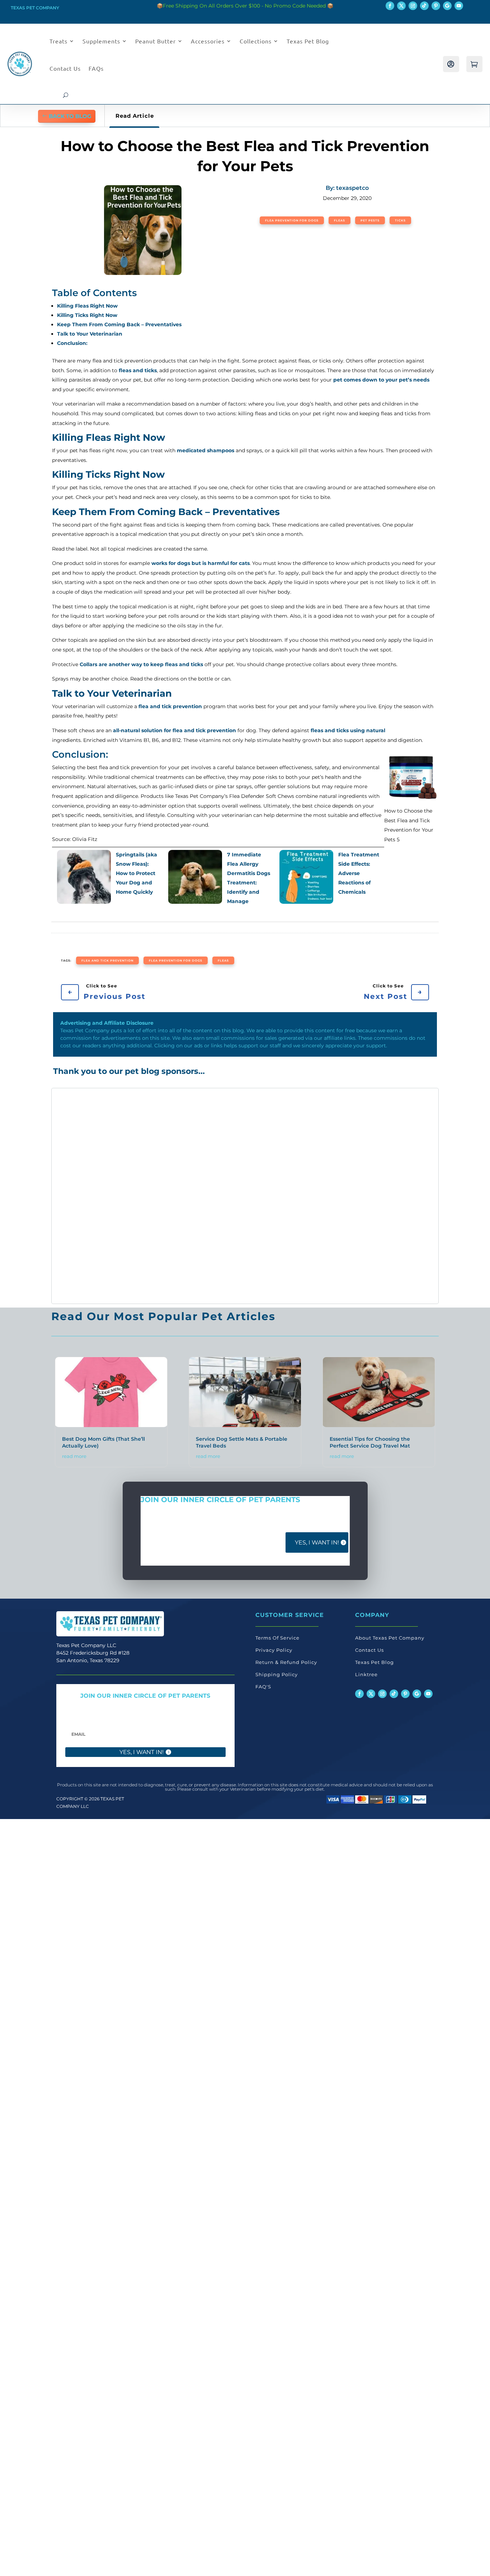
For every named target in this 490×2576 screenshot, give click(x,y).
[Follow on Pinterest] (436, 6)
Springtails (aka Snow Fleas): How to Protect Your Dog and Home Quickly (136, 873)
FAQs (96, 68)
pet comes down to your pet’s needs (381, 380)
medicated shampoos (206, 450)
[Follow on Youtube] (459, 6)
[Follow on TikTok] (424, 6)
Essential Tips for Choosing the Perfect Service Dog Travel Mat (370, 1442)
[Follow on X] (401, 6)
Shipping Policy (277, 1674)
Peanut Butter (156, 41)
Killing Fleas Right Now (87, 306)
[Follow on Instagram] (413, 6)
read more (74, 1456)
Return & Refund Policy (286, 1662)
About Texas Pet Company (390, 1638)
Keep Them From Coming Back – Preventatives (119, 324)
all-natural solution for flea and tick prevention (175, 730)
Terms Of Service (277, 1638)
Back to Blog (70, 116)
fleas (223, 960)
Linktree (366, 1674)
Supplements (101, 41)
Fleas (340, 220)
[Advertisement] (92, 1196)
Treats (58, 41)
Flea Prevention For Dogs (292, 220)
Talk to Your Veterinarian (90, 334)
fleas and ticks (138, 370)
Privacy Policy (274, 1650)
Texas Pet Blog (308, 41)
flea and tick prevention (170, 706)
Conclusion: (72, 343)
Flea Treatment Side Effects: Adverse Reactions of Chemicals (359, 873)
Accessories (208, 41)
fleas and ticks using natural (348, 730)
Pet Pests (370, 220)
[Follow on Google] (447, 6)
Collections (256, 41)
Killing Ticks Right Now (87, 315)
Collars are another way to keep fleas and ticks (141, 664)
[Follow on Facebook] (390, 6)
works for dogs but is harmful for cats (201, 563)
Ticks (400, 220)
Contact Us (65, 68)
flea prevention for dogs (176, 960)
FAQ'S (263, 1687)
